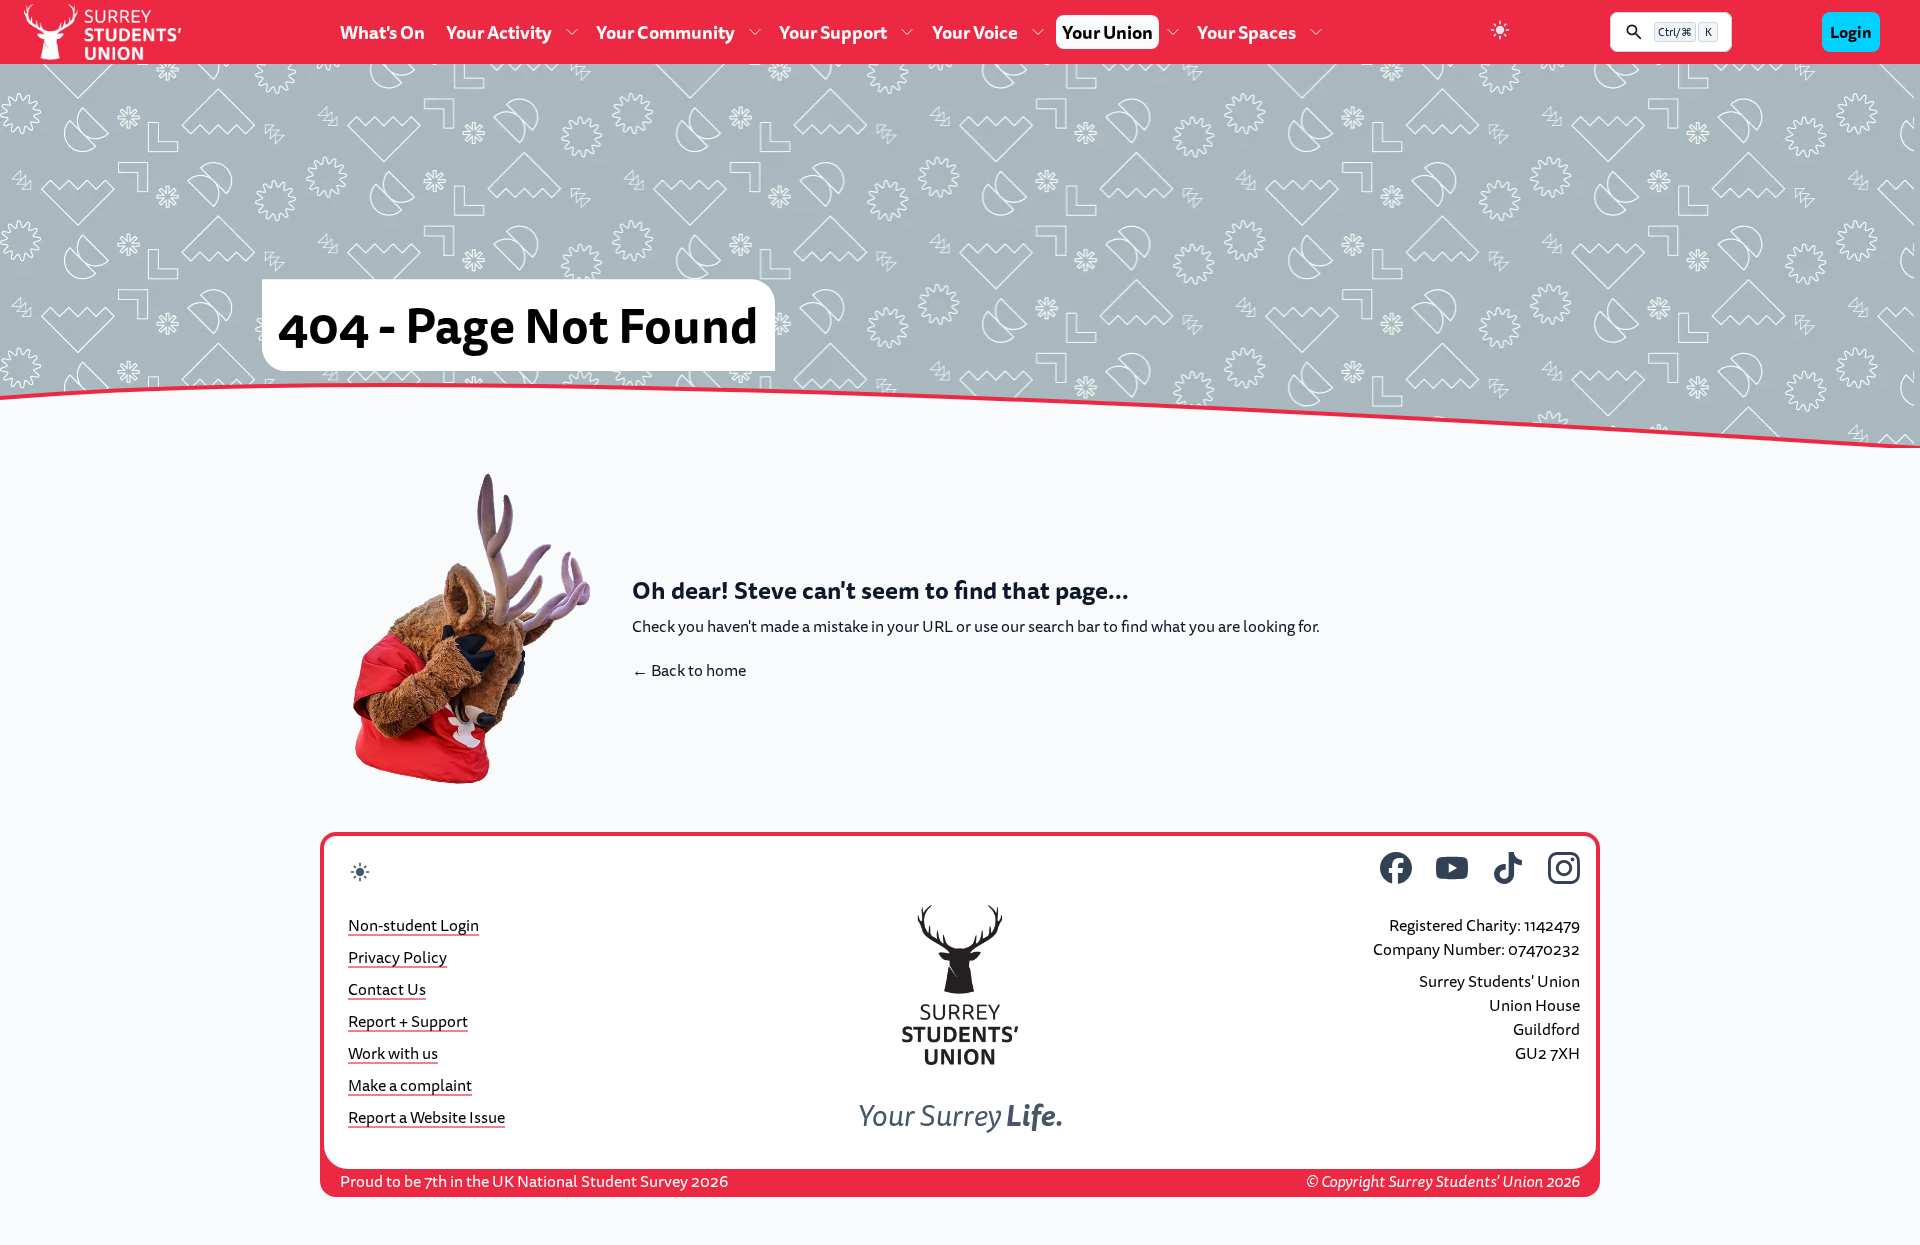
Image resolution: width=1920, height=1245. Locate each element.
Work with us (393, 1053)
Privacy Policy (397, 957)
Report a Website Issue (426, 1117)
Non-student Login (413, 925)
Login (1851, 32)
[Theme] (1500, 32)
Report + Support (408, 1021)
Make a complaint (410, 1085)
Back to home (689, 670)
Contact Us (387, 989)
